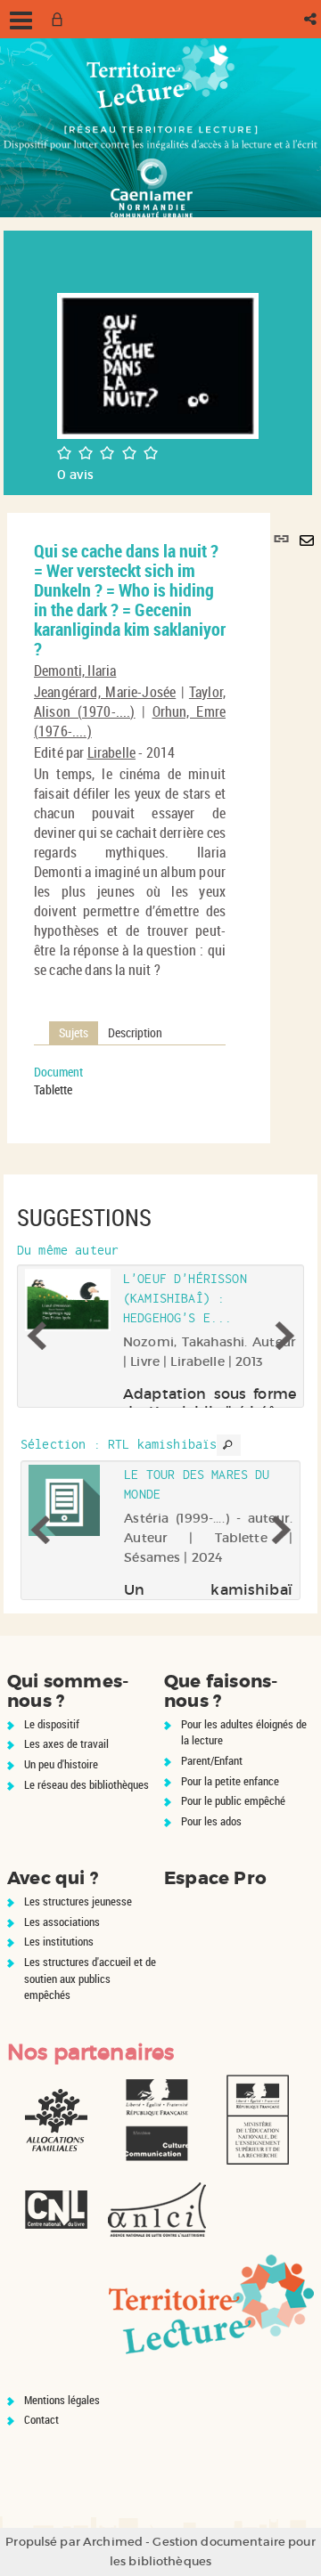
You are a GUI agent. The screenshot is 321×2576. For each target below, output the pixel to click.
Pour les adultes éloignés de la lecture (244, 1732)
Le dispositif (52, 1724)
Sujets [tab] (74, 1032)
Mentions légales (62, 2400)
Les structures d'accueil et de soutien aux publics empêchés (90, 1978)
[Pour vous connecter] (61, 19)
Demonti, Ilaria (75, 670)
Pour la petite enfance (230, 1781)
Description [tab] (135, 1032)
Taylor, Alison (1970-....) (130, 702)
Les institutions (59, 1941)
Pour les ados (211, 1821)
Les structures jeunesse (78, 1901)
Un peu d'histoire (61, 1764)
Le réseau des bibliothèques (86, 1784)
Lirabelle (111, 752)
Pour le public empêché (233, 1800)
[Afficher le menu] (21, 20)
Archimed (113, 2542)
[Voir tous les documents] (228, 1445)
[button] (312, 19)
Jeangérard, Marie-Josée (105, 692)
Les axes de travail (66, 1743)
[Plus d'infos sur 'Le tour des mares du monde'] (70, 1500)
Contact (41, 2419)
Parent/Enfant (212, 1760)
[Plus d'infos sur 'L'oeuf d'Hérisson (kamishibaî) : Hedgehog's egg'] (68, 1300)
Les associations (62, 1922)
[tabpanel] (130, 1081)
